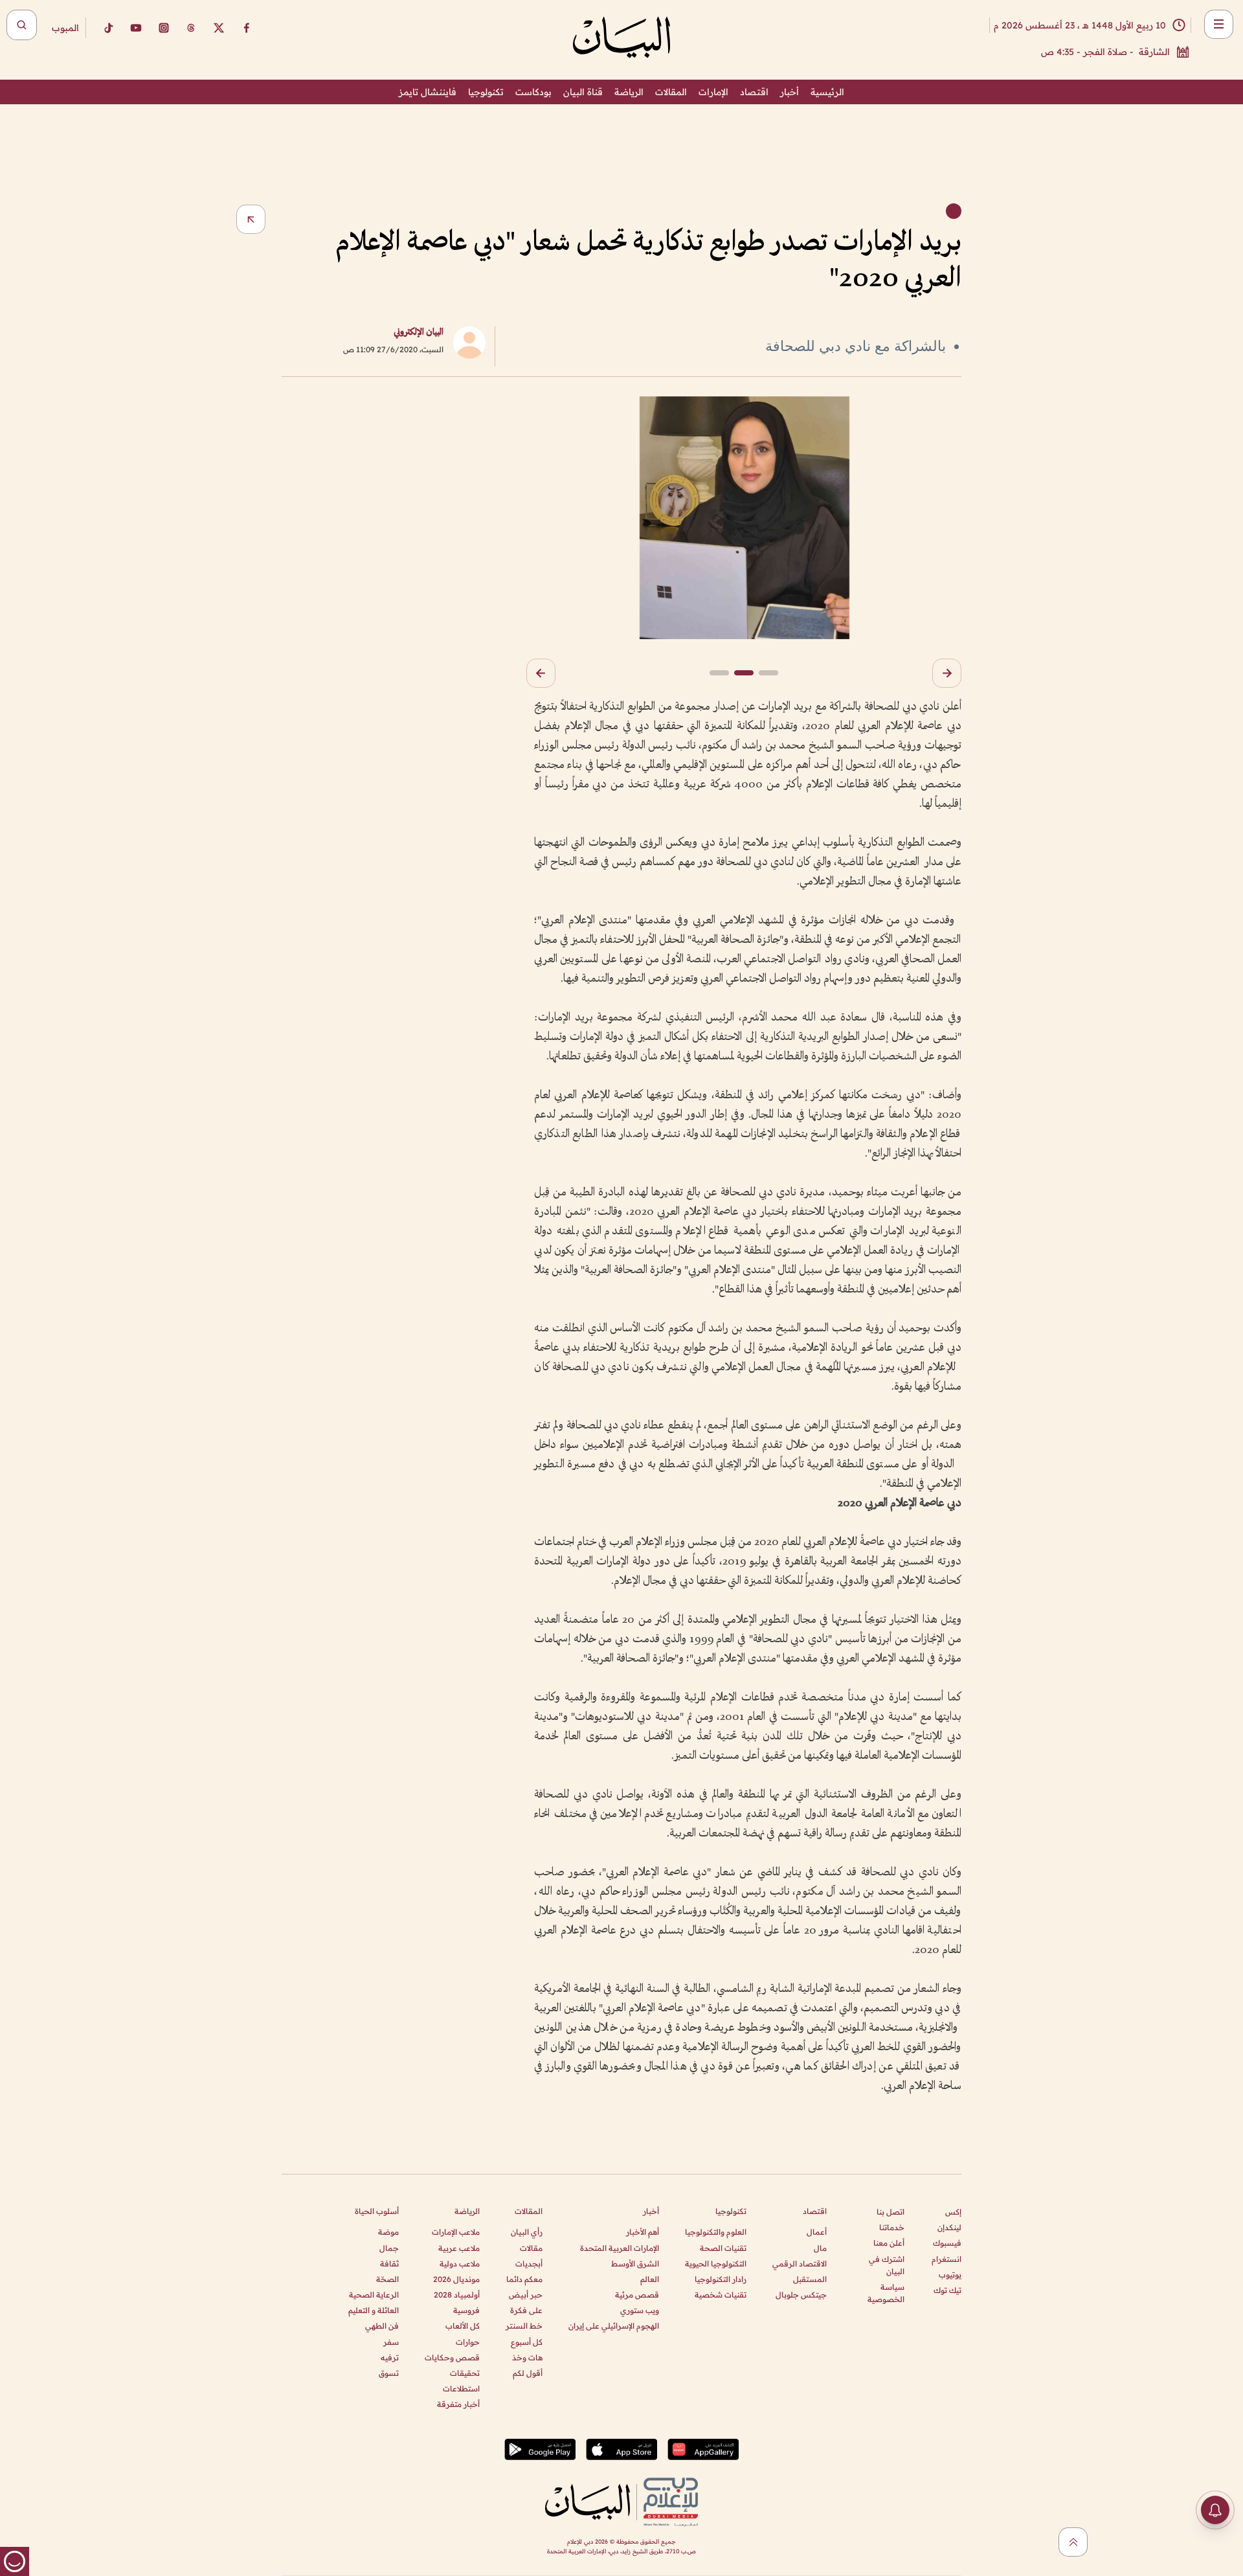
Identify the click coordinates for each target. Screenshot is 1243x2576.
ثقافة (389, 2264)
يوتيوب (950, 2275)
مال (820, 2248)
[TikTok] (108, 28)
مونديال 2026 (456, 2279)
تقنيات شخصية (721, 2295)
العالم (650, 2279)
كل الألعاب (463, 2326)
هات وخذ (527, 2357)
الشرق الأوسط (635, 2264)
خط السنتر (524, 2326)
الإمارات (713, 92)
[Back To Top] (1073, 2542)
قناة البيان (583, 92)
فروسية (466, 2310)
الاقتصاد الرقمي (800, 2264)
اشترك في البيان (887, 2265)
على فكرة (526, 2310)
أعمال (817, 2232)
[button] (947, 673)
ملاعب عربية (459, 2248)
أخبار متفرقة (458, 2404)
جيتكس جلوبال (801, 2295)
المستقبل (810, 2279)
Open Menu (1219, 24)
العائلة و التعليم (374, 2310)
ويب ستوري (640, 2310)
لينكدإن (949, 2227)
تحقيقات (465, 2373)
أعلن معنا (889, 2243)
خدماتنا (892, 2227)
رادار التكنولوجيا (721, 2279)
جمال (389, 2248)
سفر (391, 2342)
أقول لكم (528, 2373)
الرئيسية (827, 92)
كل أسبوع (527, 2342)
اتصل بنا (890, 2212)
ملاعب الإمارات (456, 2232)
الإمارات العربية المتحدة (620, 2248)
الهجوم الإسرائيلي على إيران (614, 2326)
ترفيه (390, 2357)
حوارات (468, 2342)
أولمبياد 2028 (457, 2295)
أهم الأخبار (643, 2232)
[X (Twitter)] (219, 28)
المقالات (671, 92)
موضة (388, 2232)
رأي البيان (527, 2232)
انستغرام (946, 2259)
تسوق (389, 2373)
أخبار (789, 92)
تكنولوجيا (486, 92)
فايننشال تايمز (428, 92)
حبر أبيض (526, 2295)
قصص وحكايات (452, 2357)
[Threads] (191, 28)
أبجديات (529, 2264)
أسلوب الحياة (377, 2211)
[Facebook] (247, 28)
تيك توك (947, 2290)
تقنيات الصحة (723, 2248)
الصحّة (387, 2279)
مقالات (531, 2248)
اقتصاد (754, 92)
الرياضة (629, 92)
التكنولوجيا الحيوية (716, 2264)
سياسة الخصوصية (886, 2293)
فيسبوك (947, 2243)
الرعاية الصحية (374, 2295)
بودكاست (533, 92)
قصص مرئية (637, 2295)
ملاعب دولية (460, 2264)
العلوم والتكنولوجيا (716, 2232)
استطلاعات (461, 2389)
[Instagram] (164, 28)
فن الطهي (382, 2326)
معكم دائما (524, 2279)
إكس (953, 2212)
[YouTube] (136, 28)
